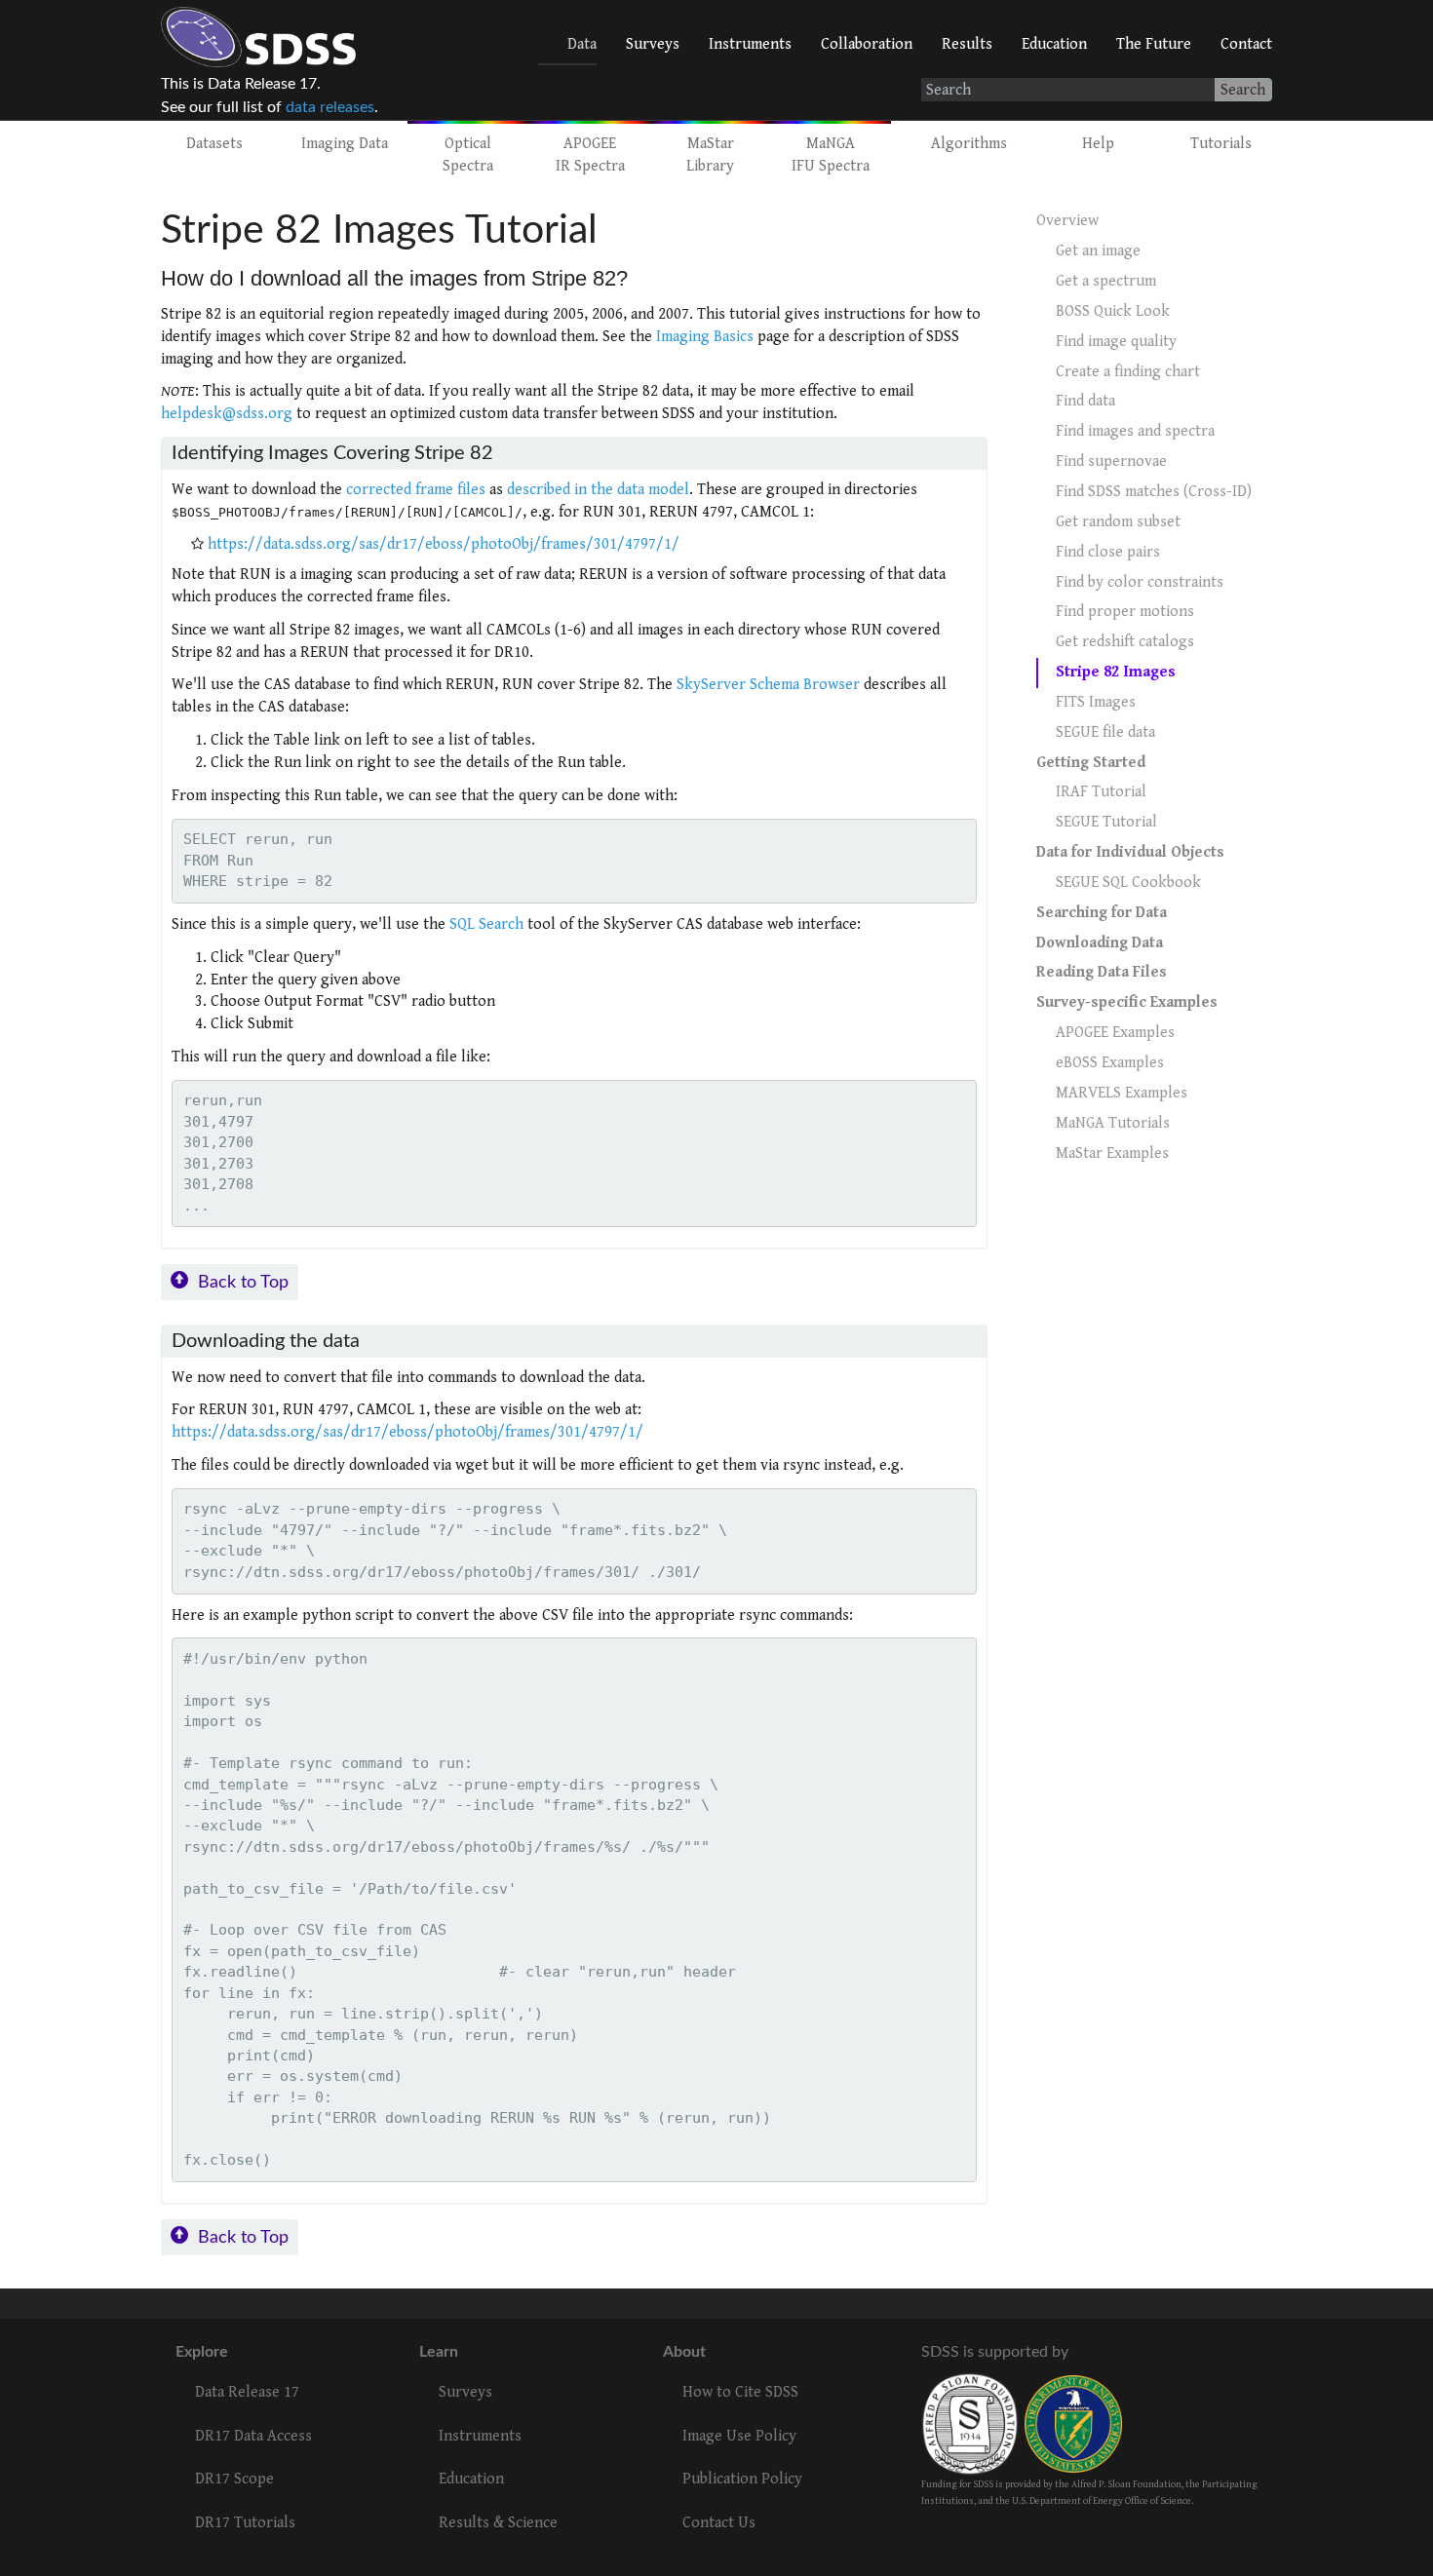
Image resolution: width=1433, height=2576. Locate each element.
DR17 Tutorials (245, 2523)
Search (1243, 90)
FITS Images (1096, 702)
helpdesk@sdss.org (227, 414)
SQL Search (486, 924)
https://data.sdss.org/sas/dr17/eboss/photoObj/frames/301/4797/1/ (444, 544)
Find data (1085, 401)
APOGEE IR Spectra (590, 155)
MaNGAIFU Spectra (831, 155)
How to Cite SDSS (740, 2392)
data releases (330, 107)
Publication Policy (742, 2479)
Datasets (214, 144)
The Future (1154, 44)
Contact (1246, 44)
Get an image (1098, 251)
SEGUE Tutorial (1106, 822)
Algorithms (969, 144)
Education (1054, 44)
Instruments (750, 44)
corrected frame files (416, 490)
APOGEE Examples (1115, 1033)
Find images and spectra (1135, 431)
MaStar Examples (1112, 1153)
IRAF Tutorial (1101, 792)
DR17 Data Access (253, 2436)
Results (967, 44)
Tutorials (1221, 144)
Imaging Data (345, 144)
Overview (1067, 221)
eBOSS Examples (1110, 1063)
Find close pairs (1108, 552)
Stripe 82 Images (1116, 672)
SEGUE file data (1105, 732)
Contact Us (719, 2523)
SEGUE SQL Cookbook (1128, 883)
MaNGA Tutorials (1113, 1123)
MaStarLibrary (710, 155)
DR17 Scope (234, 2479)
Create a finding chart (1128, 372)
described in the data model (598, 490)
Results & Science (498, 2523)
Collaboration (867, 44)
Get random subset (1118, 522)
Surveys (653, 44)
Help (1098, 144)
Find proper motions (1125, 612)
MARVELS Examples (1122, 1093)
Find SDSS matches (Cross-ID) (1154, 492)
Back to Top (243, 1282)
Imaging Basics (705, 337)
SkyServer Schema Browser (768, 685)
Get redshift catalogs (1125, 642)
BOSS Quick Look (1113, 311)
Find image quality (1116, 342)
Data (582, 44)
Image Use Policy (739, 2436)
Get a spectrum (1106, 281)
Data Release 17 (247, 2392)
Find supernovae (1111, 461)
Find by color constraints (1140, 582)
